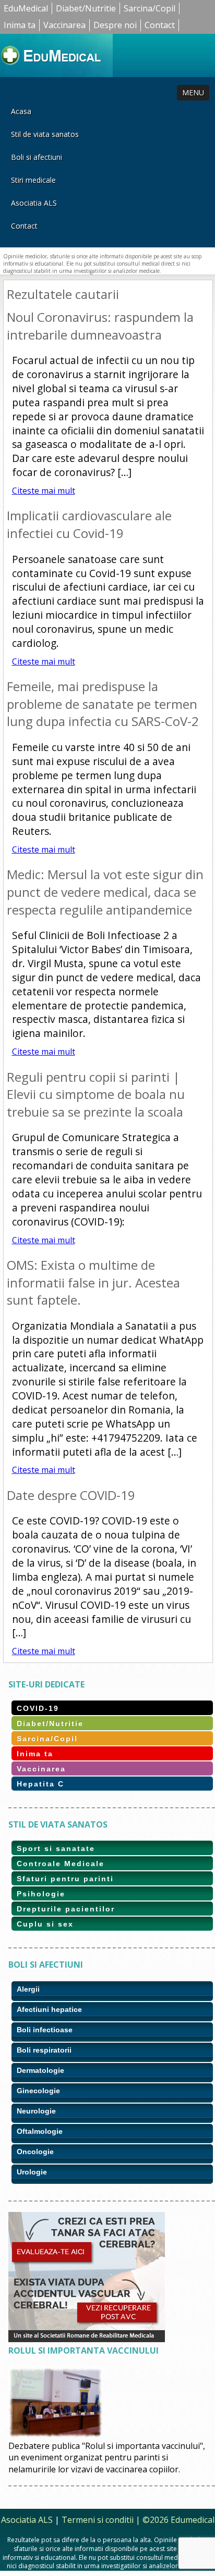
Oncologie (35, 2152)
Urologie (32, 2172)
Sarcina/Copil (150, 8)
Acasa (21, 111)
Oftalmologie (40, 2131)
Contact (160, 25)
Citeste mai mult (44, 491)
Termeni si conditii (98, 2520)
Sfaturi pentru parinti (65, 1879)
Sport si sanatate (56, 1848)
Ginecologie (38, 2091)
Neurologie (36, 2111)
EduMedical (26, 8)
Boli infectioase (45, 2030)
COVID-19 (38, 1708)
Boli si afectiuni (37, 157)
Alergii (28, 1989)
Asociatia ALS (34, 203)
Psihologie (41, 1894)
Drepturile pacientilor (66, 1909)
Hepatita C (40, 1784)
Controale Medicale (61, 1864)
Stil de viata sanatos (45, 134)
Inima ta (20, 25)
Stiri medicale (33, 180)
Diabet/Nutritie (86, 8)
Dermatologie (40, 2070)
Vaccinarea (64, 25)
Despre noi (115, 25)
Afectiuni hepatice (49, 2009)
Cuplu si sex (45, 1924)
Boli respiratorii (44, 2050)
